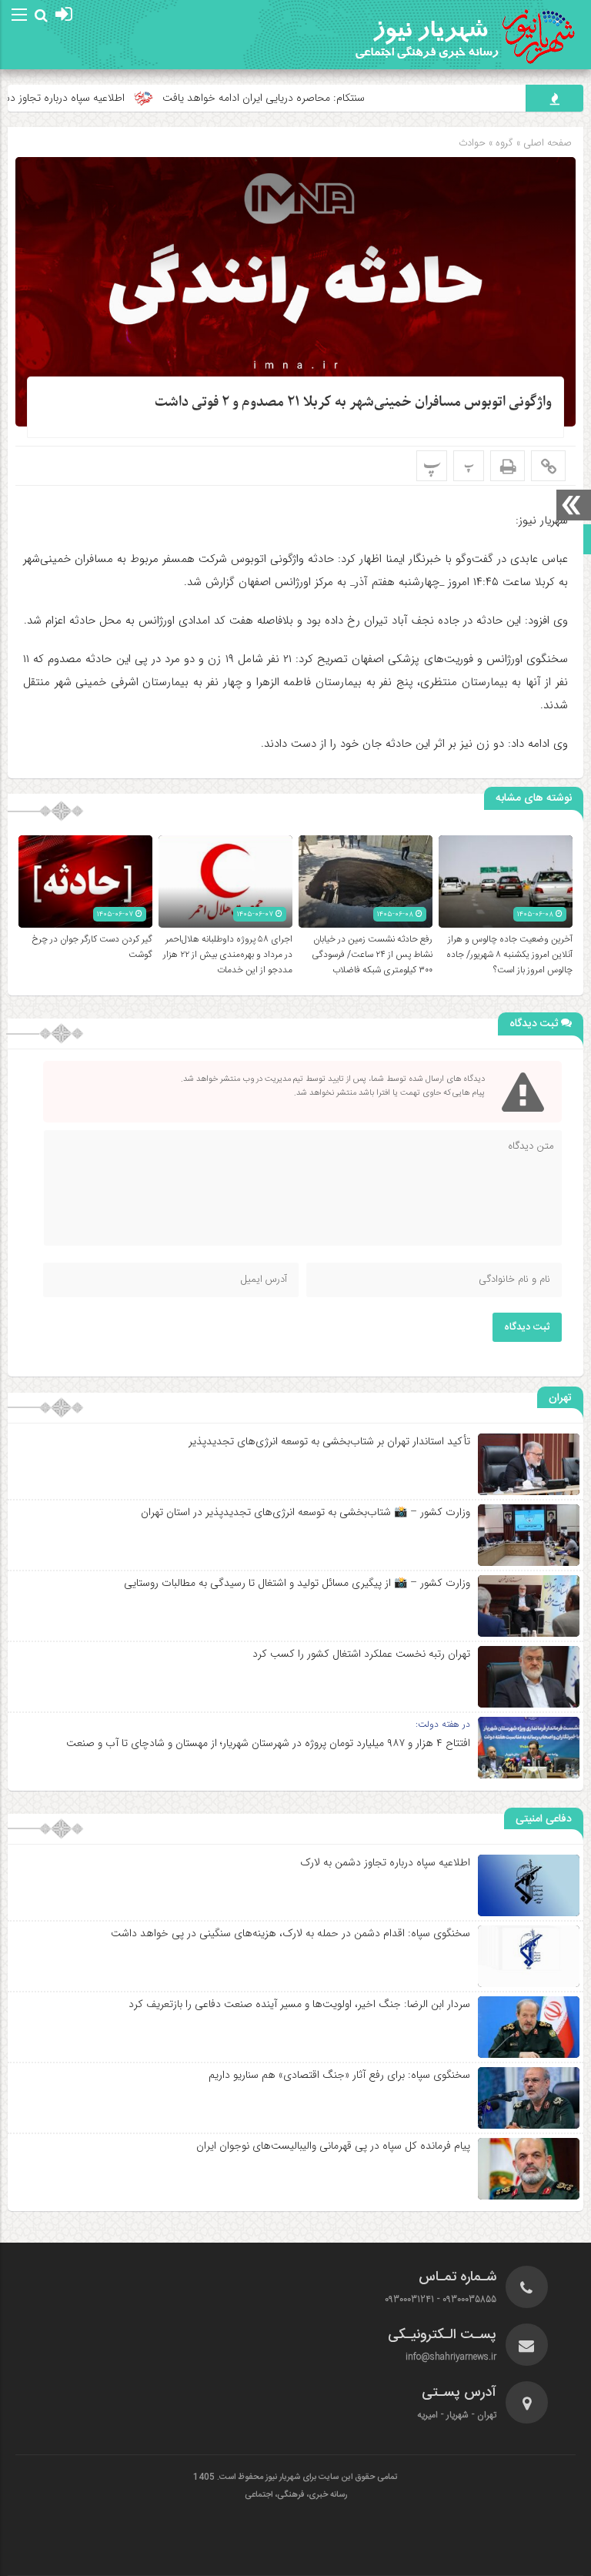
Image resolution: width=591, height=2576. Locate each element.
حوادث (472, 143)
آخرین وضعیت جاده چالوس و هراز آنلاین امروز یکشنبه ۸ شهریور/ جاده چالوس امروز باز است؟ (509, 955)
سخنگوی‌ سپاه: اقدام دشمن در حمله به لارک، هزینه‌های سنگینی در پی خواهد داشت (290, 1933)
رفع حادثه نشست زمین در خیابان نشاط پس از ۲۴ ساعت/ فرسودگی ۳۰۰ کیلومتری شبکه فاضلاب (372, 955)
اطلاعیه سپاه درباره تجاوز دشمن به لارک (385, 1862)
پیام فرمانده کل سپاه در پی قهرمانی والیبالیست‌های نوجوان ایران (333, 2146)
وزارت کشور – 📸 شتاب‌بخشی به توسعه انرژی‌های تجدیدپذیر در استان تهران (306, 1512)
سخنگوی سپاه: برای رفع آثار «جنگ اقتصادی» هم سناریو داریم (339, 2075)
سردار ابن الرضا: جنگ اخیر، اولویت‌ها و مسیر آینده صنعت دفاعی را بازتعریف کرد (299, 2004)
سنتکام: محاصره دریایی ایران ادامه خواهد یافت (311, 98)
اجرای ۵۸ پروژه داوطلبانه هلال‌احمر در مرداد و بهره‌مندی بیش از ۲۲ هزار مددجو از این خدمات (228, 955)
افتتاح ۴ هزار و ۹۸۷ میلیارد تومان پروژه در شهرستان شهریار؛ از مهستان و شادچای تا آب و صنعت (268, 1743)
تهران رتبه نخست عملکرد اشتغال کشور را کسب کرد (361, 1654)
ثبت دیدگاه (527, 1327)
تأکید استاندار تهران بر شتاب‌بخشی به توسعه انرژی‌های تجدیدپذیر (329, 1441)
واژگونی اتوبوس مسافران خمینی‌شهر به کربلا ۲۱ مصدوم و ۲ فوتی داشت (353, 402)
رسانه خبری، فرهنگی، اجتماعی (296, 2495)
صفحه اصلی (546, 143)
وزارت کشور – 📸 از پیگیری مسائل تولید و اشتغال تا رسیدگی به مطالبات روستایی (297, 1583)
